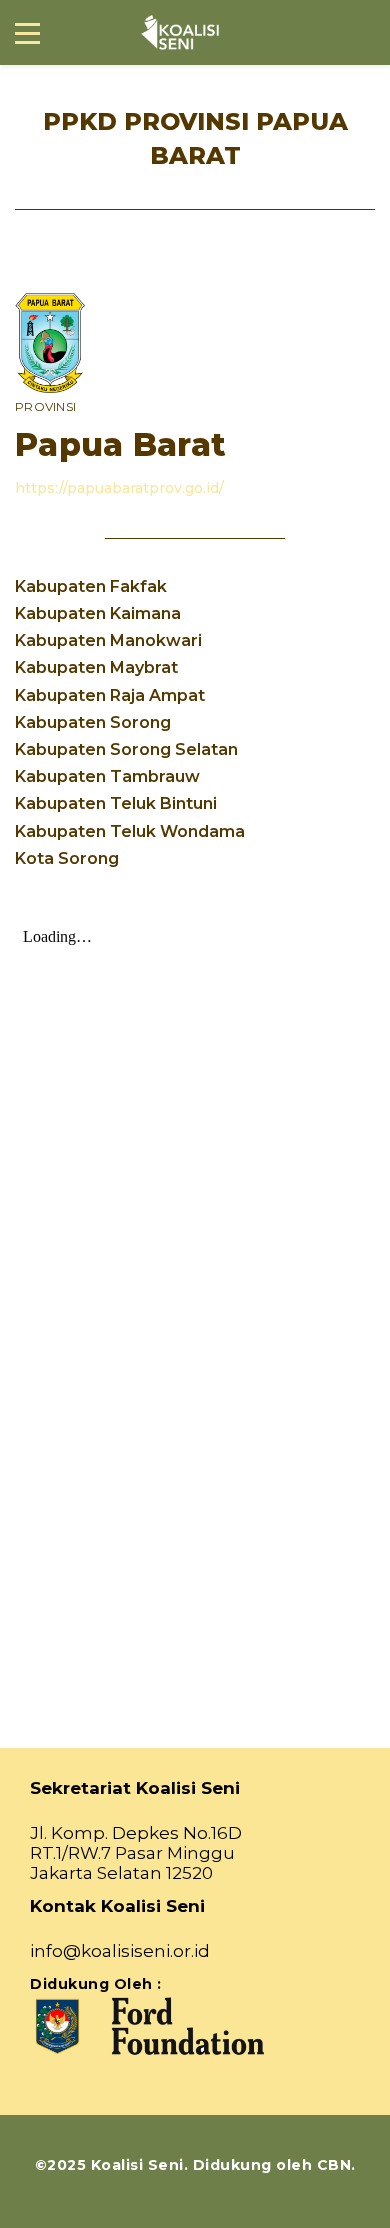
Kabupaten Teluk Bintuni (116, 803)
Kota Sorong (67, 858)
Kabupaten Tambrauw (107, 776)
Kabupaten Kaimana (98, 613)
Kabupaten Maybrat (96, 667)
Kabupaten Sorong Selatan (126, 749)
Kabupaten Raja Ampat (110, 695)
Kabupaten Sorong (93, 722)
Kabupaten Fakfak (91, 586)
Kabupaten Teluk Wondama (130, 831)
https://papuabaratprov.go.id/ (119, 488)
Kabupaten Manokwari (108, 640)
